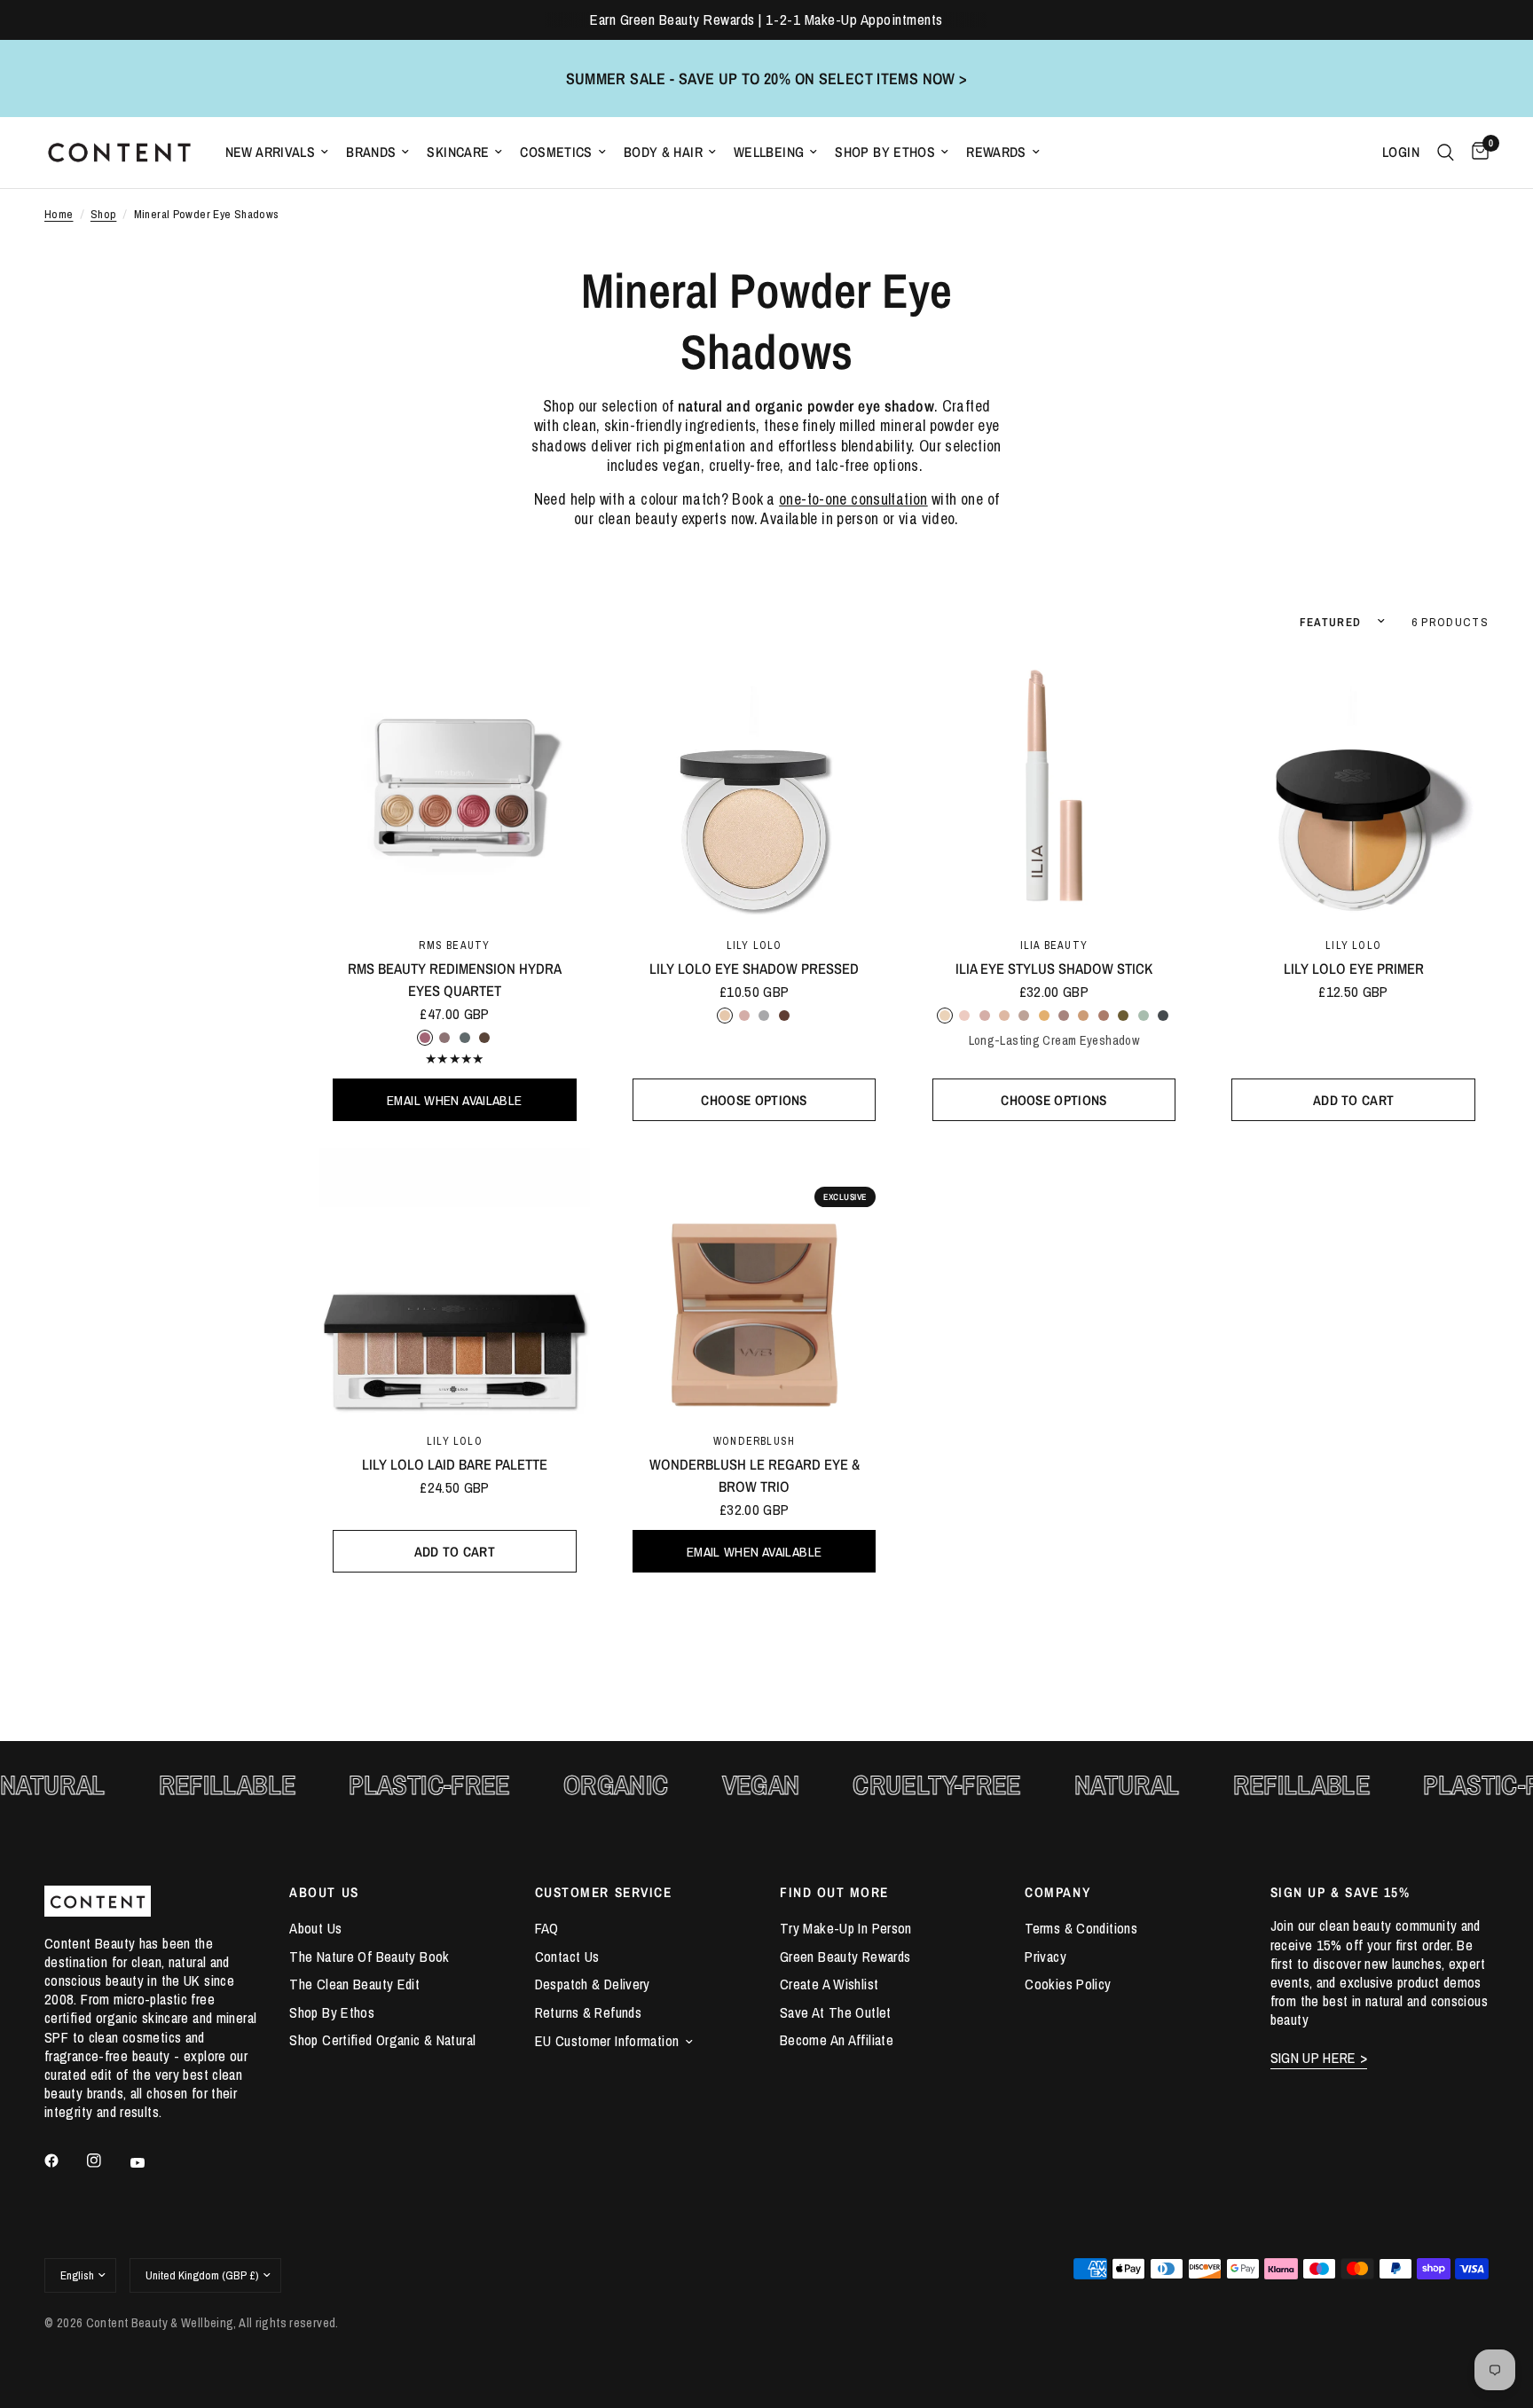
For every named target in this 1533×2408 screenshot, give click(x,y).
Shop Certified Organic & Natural (382, 2040)
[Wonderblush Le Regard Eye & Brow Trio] (755, 1283)
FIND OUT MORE (834, 1892)
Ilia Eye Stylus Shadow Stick (1054, 969)
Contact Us (567, 1957)
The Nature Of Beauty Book (369, 1957)
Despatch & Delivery (593, 1984)
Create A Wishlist (829, 1984)
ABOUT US (324, 1892)
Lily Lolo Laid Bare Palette (455, 1464)
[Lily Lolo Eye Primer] (1353, 787)
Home (59, 214)
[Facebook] (64, 2161)
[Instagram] (106, 2161)
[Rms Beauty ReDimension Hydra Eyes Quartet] (455, 787)
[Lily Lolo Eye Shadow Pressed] (755, 787)
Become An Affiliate (837, 2040)
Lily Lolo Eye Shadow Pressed (754, 969)
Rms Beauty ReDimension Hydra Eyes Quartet (455, 980)
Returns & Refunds (588, 2012)
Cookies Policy (1068, 1984)
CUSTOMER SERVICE (604, 1892)
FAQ (547, 1928)
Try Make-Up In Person (846, 1928)
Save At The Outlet (836, 2012)
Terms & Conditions (1081, 1928)
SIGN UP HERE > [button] (1319, 2058)
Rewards (996, 152)
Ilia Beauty (1054, 945)
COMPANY (1057, 1892)
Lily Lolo (755, 945)
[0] (1476, 153)
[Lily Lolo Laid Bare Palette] (455, 1283)
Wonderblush (754, 1441)
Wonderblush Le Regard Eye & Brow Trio (755, 1475)
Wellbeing (769, 152)
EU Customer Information (607, 2041)
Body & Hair (663, 152)
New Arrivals (271, 152)
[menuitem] (277, 152)
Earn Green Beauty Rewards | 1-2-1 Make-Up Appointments (766, 20)
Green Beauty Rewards (845, 1957)
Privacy (1046, 1957)
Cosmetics (556, 152)
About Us (315, 1928)
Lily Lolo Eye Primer (1354, 969)
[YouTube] (150, 2163)
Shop (104, 214)
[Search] (1446, 153)
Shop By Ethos (885, 152)
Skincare (458, 152)
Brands (371, 152)
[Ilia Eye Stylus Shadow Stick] (1054, 787)
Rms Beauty (454, 945)
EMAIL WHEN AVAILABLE (454, 1100)
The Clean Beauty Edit (354, 1984)
